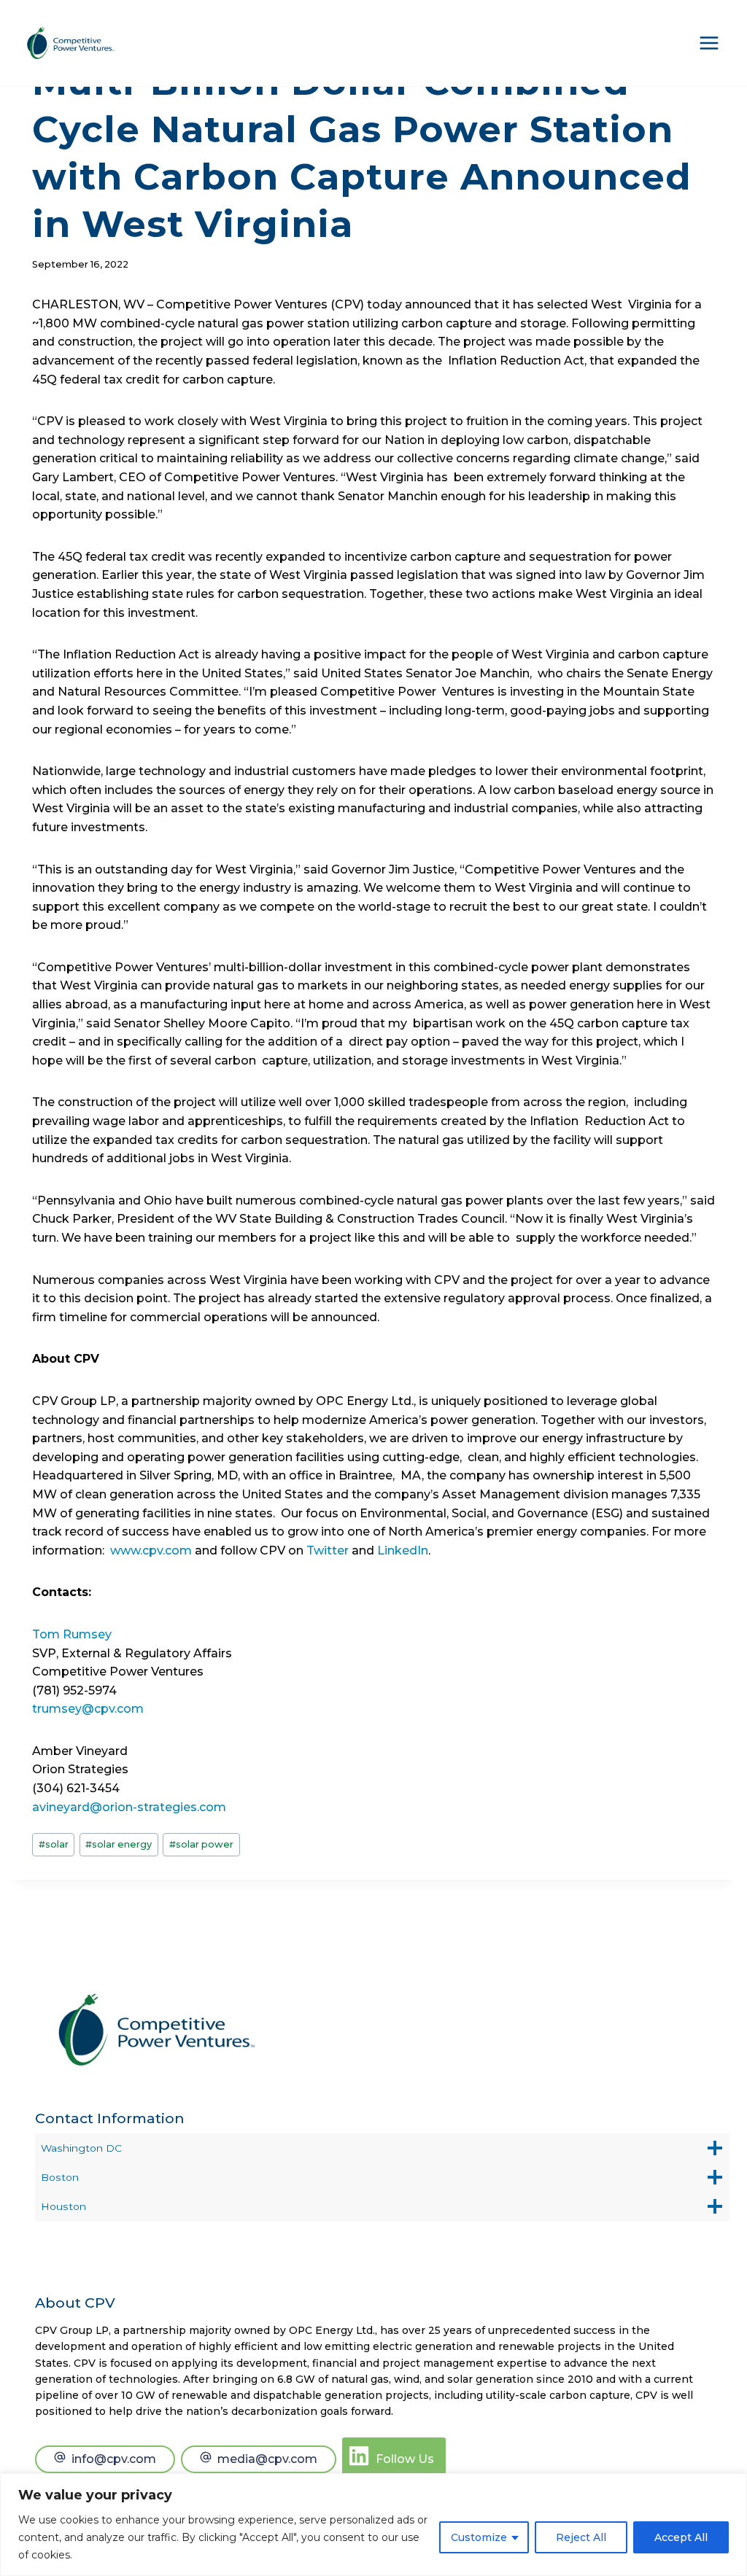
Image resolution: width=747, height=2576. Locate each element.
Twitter (328, 1550)
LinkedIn (403, 1550)
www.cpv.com (151, 1550)
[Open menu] (709, 43)
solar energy (119, 1844)
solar (54, 1844)
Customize (479, 2537)
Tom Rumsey (72, 1634)
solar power (201, 1844)
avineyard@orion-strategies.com (129, 1807)
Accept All (681, 2537)
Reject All (581, 2537)
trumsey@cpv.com (88, 1709)
